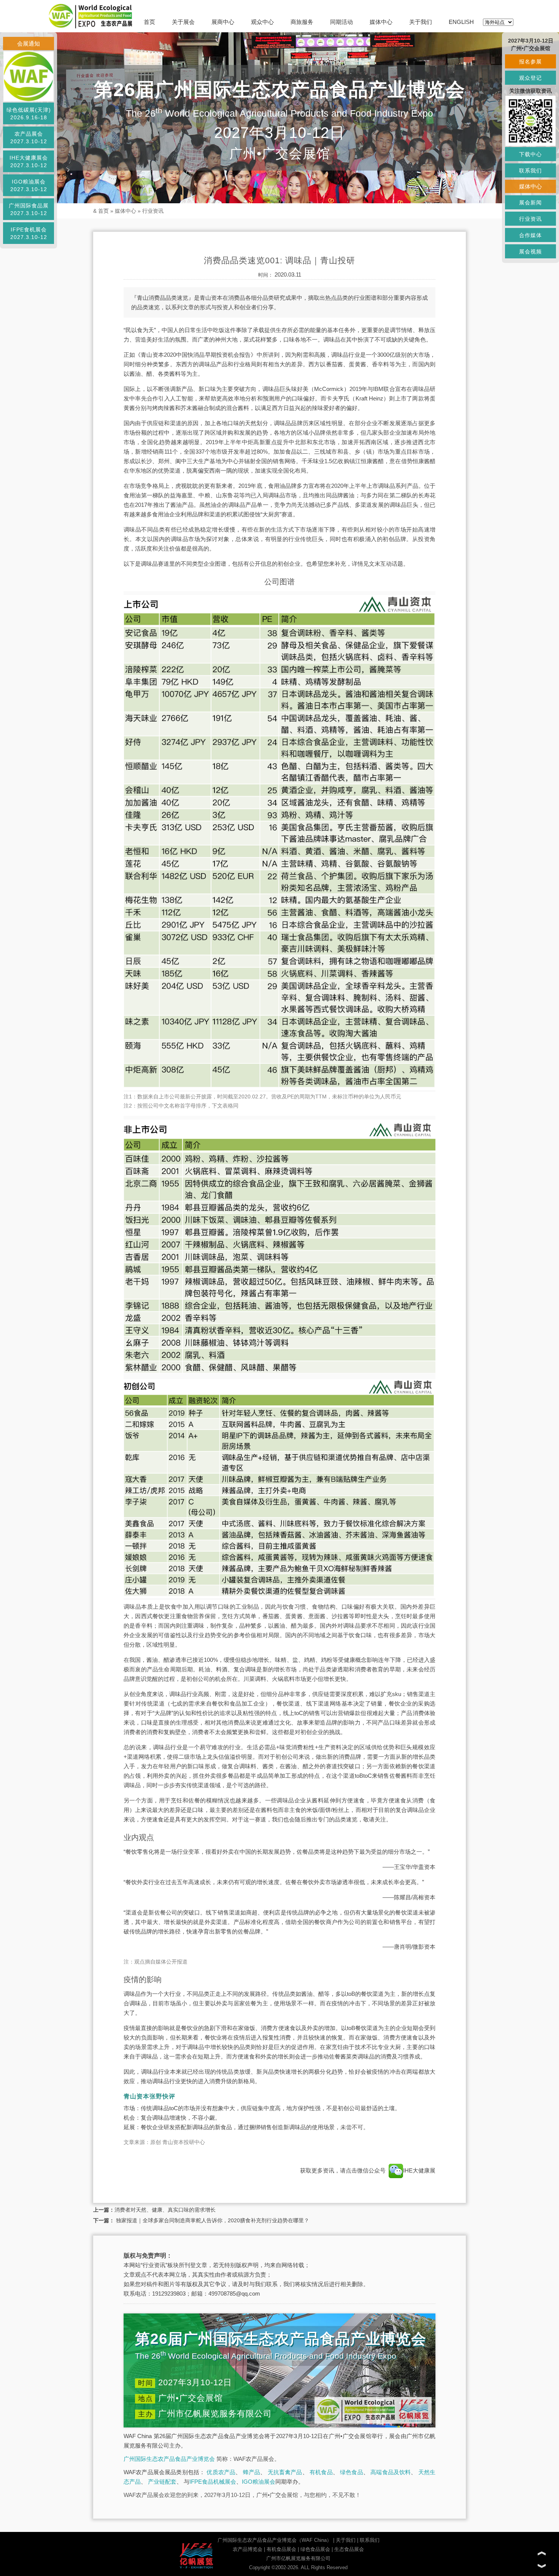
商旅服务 (302, 22)
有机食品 (321, 2472)
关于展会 (183, 22)
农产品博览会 (248, 2549)
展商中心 (223, 22)
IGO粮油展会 (259, 2482)
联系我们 (370, 2540)
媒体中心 (381, 22)
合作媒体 (530, 235)
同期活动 (341, 22)
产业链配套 (162, 2482)
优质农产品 (221, 2472)
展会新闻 (530, 203)
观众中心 (262, 22)
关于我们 (421, 22)
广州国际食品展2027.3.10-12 (29, 209)
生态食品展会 (349, 2549)
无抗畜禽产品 (285, 2472)
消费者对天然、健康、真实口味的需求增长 (165, 2210)
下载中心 (530, 154)
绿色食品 (352, 2472)
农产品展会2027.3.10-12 (29, 138)
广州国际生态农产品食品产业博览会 (169, 2459)
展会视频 (530, 252)
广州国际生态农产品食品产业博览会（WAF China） (275, 2540)
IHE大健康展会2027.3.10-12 (29, 161)
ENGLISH (461, 22)
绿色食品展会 (315, 2549)
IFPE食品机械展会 (213, 2482)
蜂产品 (252, 2472)
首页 (149, 22)
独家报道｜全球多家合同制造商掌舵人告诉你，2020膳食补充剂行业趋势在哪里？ (212, 2220)
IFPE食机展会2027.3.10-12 (29, 233)
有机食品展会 (281, 2549)
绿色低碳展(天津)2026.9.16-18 (29, 114)
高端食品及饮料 (391, 2472)
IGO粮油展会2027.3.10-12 (29, 185)
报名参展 (530, 62)
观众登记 (530, 78)
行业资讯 (153, 211)
